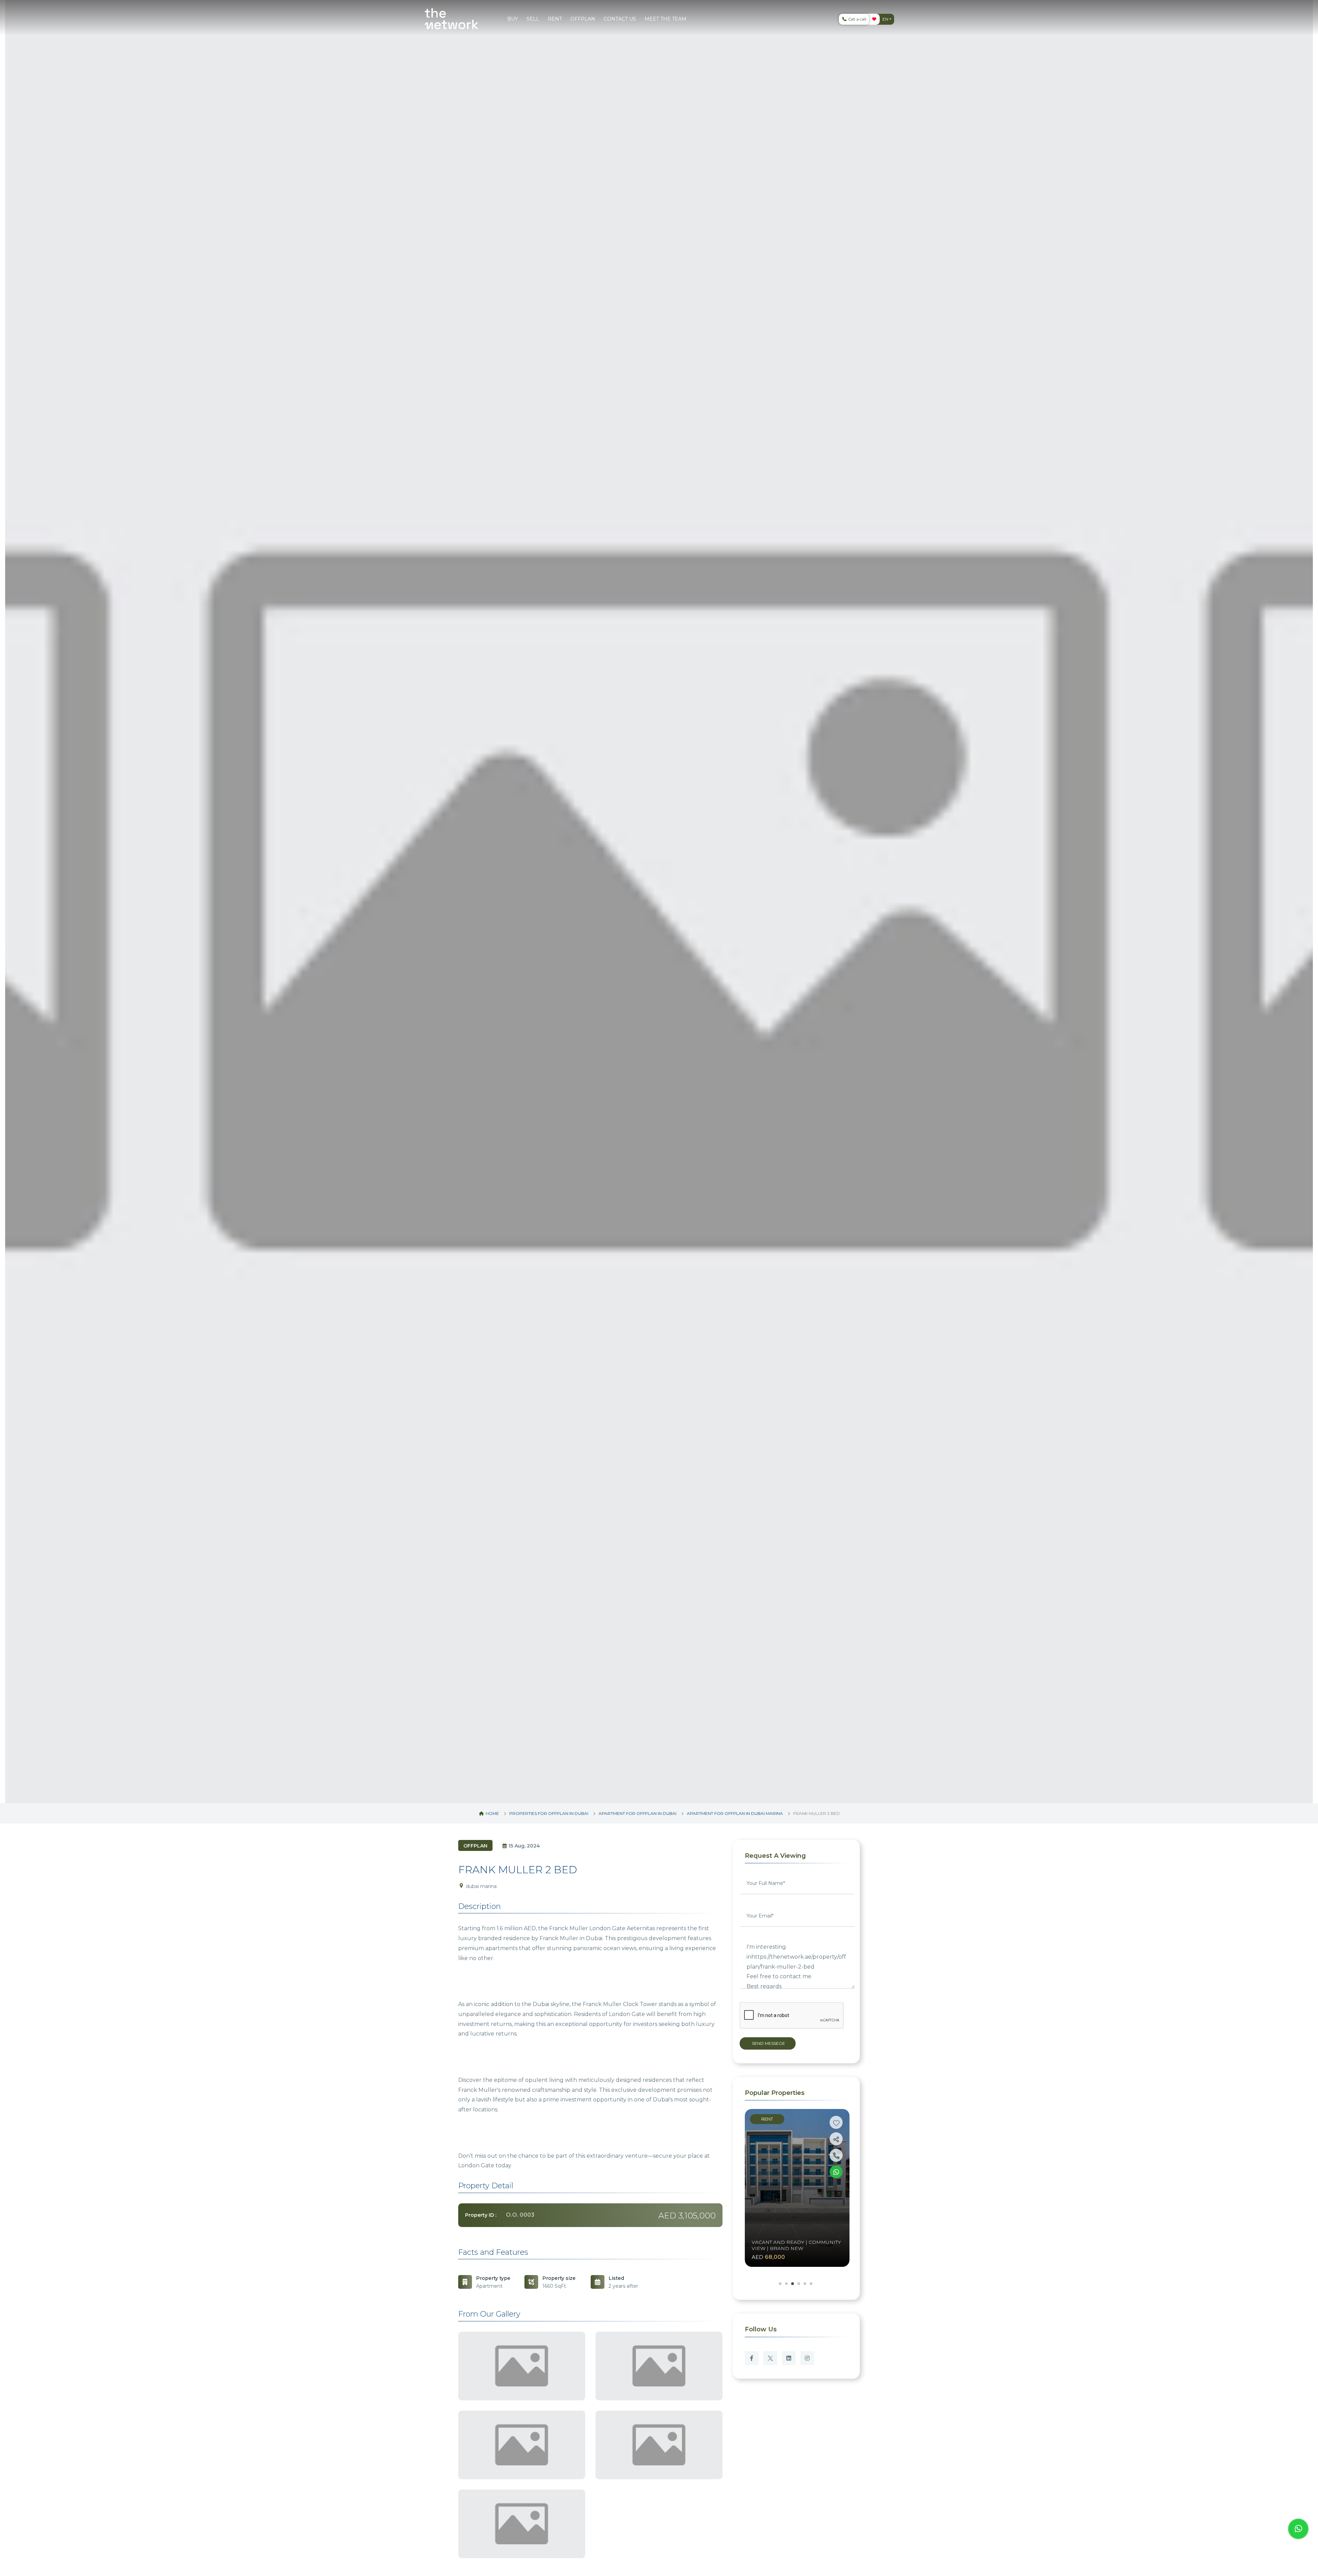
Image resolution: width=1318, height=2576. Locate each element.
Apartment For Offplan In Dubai (638, 1813)
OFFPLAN (583, 19)
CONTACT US (620, 19)
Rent (767, 2119)
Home (492, 1813)
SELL (533, 19)
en (885, 19)
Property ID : (481, 2215)
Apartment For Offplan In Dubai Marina (735, 1813)
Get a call (857, 19)
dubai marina (481, 1886)
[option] (659, 902)
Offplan (475, 1846)
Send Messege (768, 2043)
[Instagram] (807, 2358)
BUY (513, 19)
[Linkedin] (789, 2358)
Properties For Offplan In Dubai (549, 1813)
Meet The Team (666, 19)
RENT (555, 19)
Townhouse (775, 2209)
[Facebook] (752, 2358)
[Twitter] (770, 2358)
